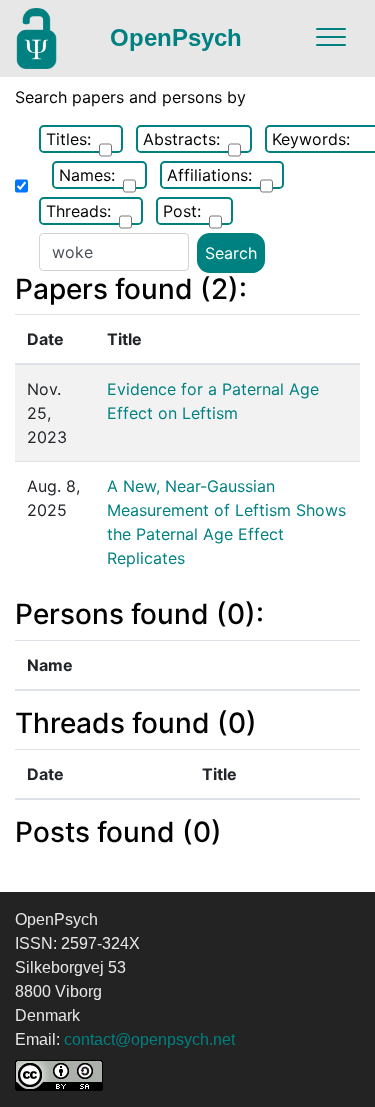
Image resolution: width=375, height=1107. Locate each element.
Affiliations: (209, 175)
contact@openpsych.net (149, 1039)
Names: (87, 175)
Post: (182, 211)
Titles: (68, 139)
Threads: (78, 211)
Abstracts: (181, 139)
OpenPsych (176, 37)
